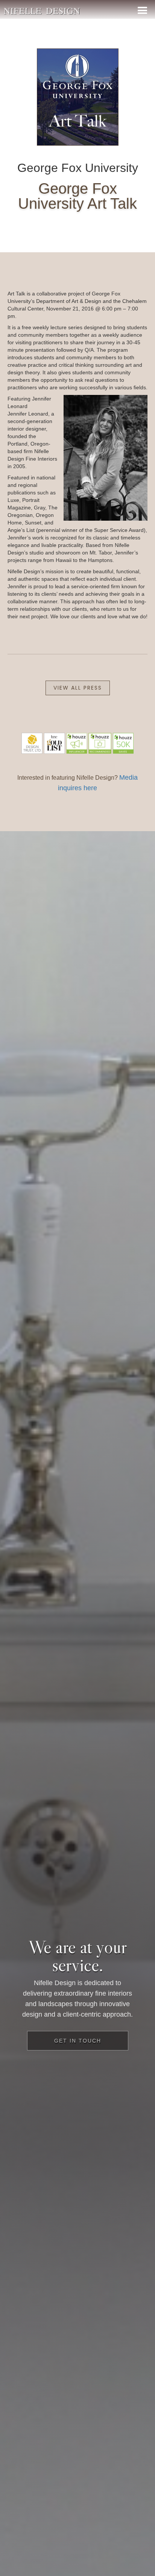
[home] (42, 9)
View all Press (78, 688)
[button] (142, 9)
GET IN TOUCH (78, 2041)
